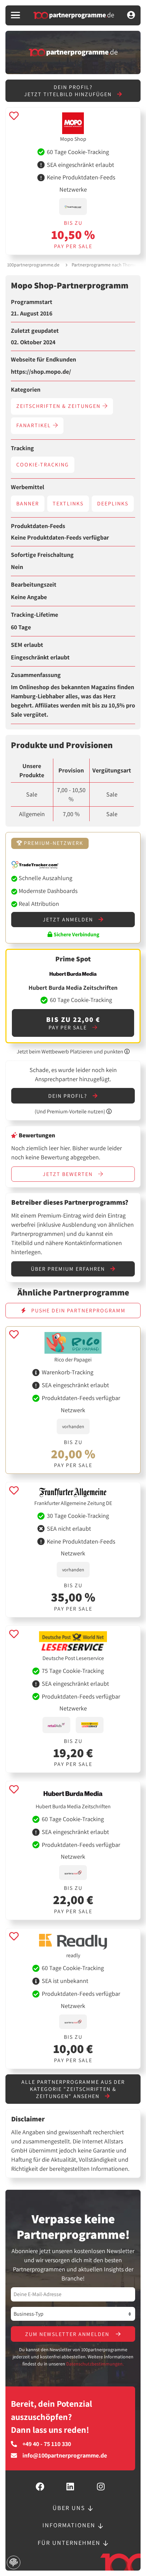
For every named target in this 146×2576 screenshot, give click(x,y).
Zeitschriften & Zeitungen (59, 406)
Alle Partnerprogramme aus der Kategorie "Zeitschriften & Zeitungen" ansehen (73, 2089)
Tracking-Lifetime (34, 615)
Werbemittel (28, 487)
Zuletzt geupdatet (35, 331)
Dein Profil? (69, 1096)
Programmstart (32, 302)
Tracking (22, 448)
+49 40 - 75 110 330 (47, 2444)
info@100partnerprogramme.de (65, 2455)
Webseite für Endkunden (43, 359)
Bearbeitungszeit (34, 585)
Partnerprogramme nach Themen (105, 265)
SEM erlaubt (27, 645)
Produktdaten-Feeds (38, 526)
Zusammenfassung (36, 675)
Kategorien (26, 390)
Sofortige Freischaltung (42, 555)
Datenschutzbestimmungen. (95, 2364)
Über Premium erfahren (69, 1269)
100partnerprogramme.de (33, 265)
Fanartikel (34, 425)
